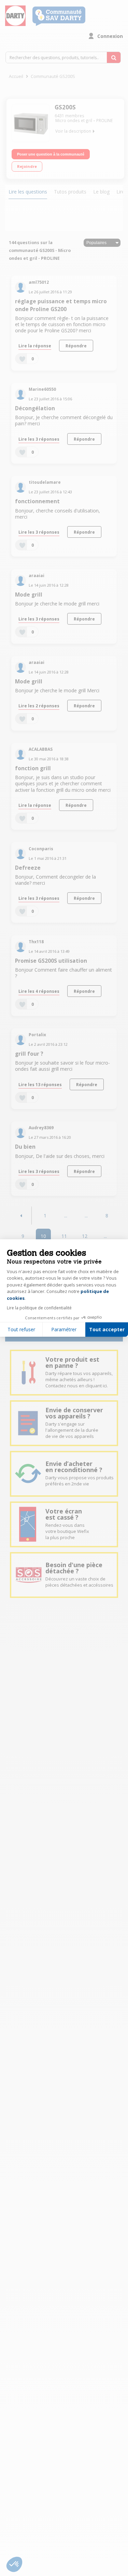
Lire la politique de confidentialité (39, 1308)
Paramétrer (64, 1329)
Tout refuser (21, 1329)
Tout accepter (107, 1329)
